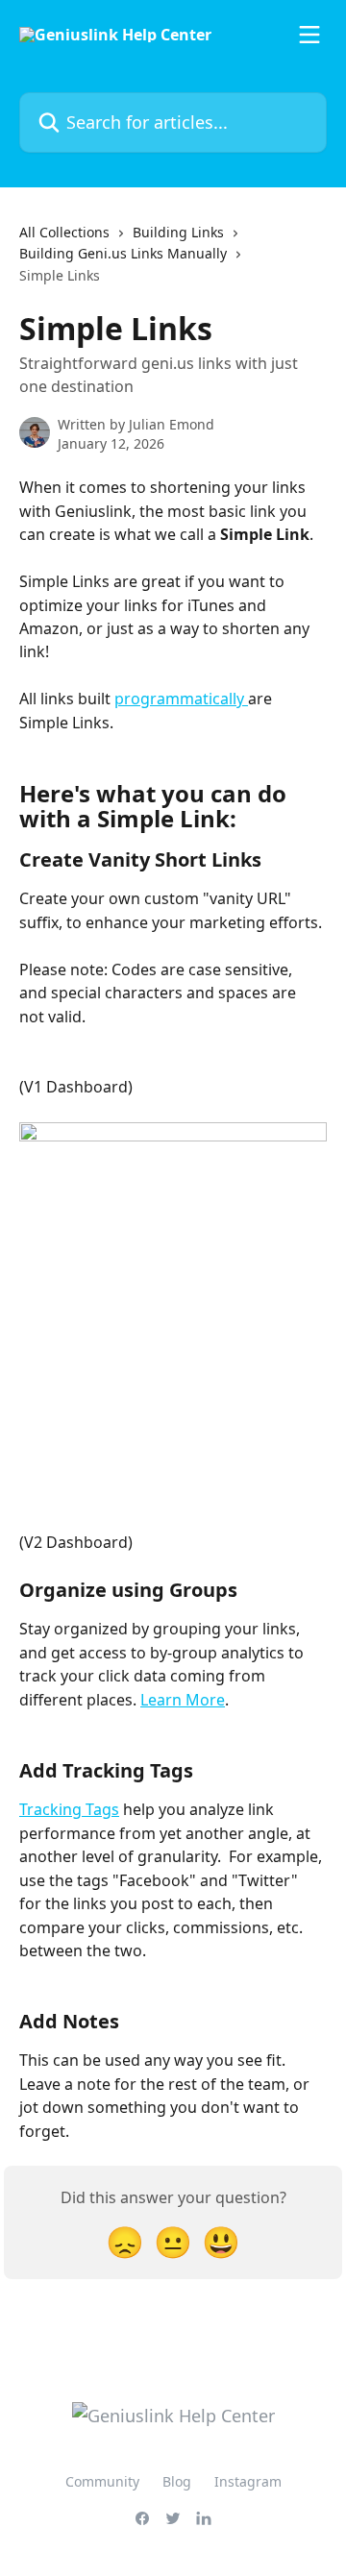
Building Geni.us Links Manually (123, 253)
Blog (177, 2481)
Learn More (183, 1700)
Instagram (248, 2481)
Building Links (178, 232)
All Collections (64, 232)
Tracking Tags (69, 1809)
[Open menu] (309, 35)
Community (102, 2481)
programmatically (181, 699)
